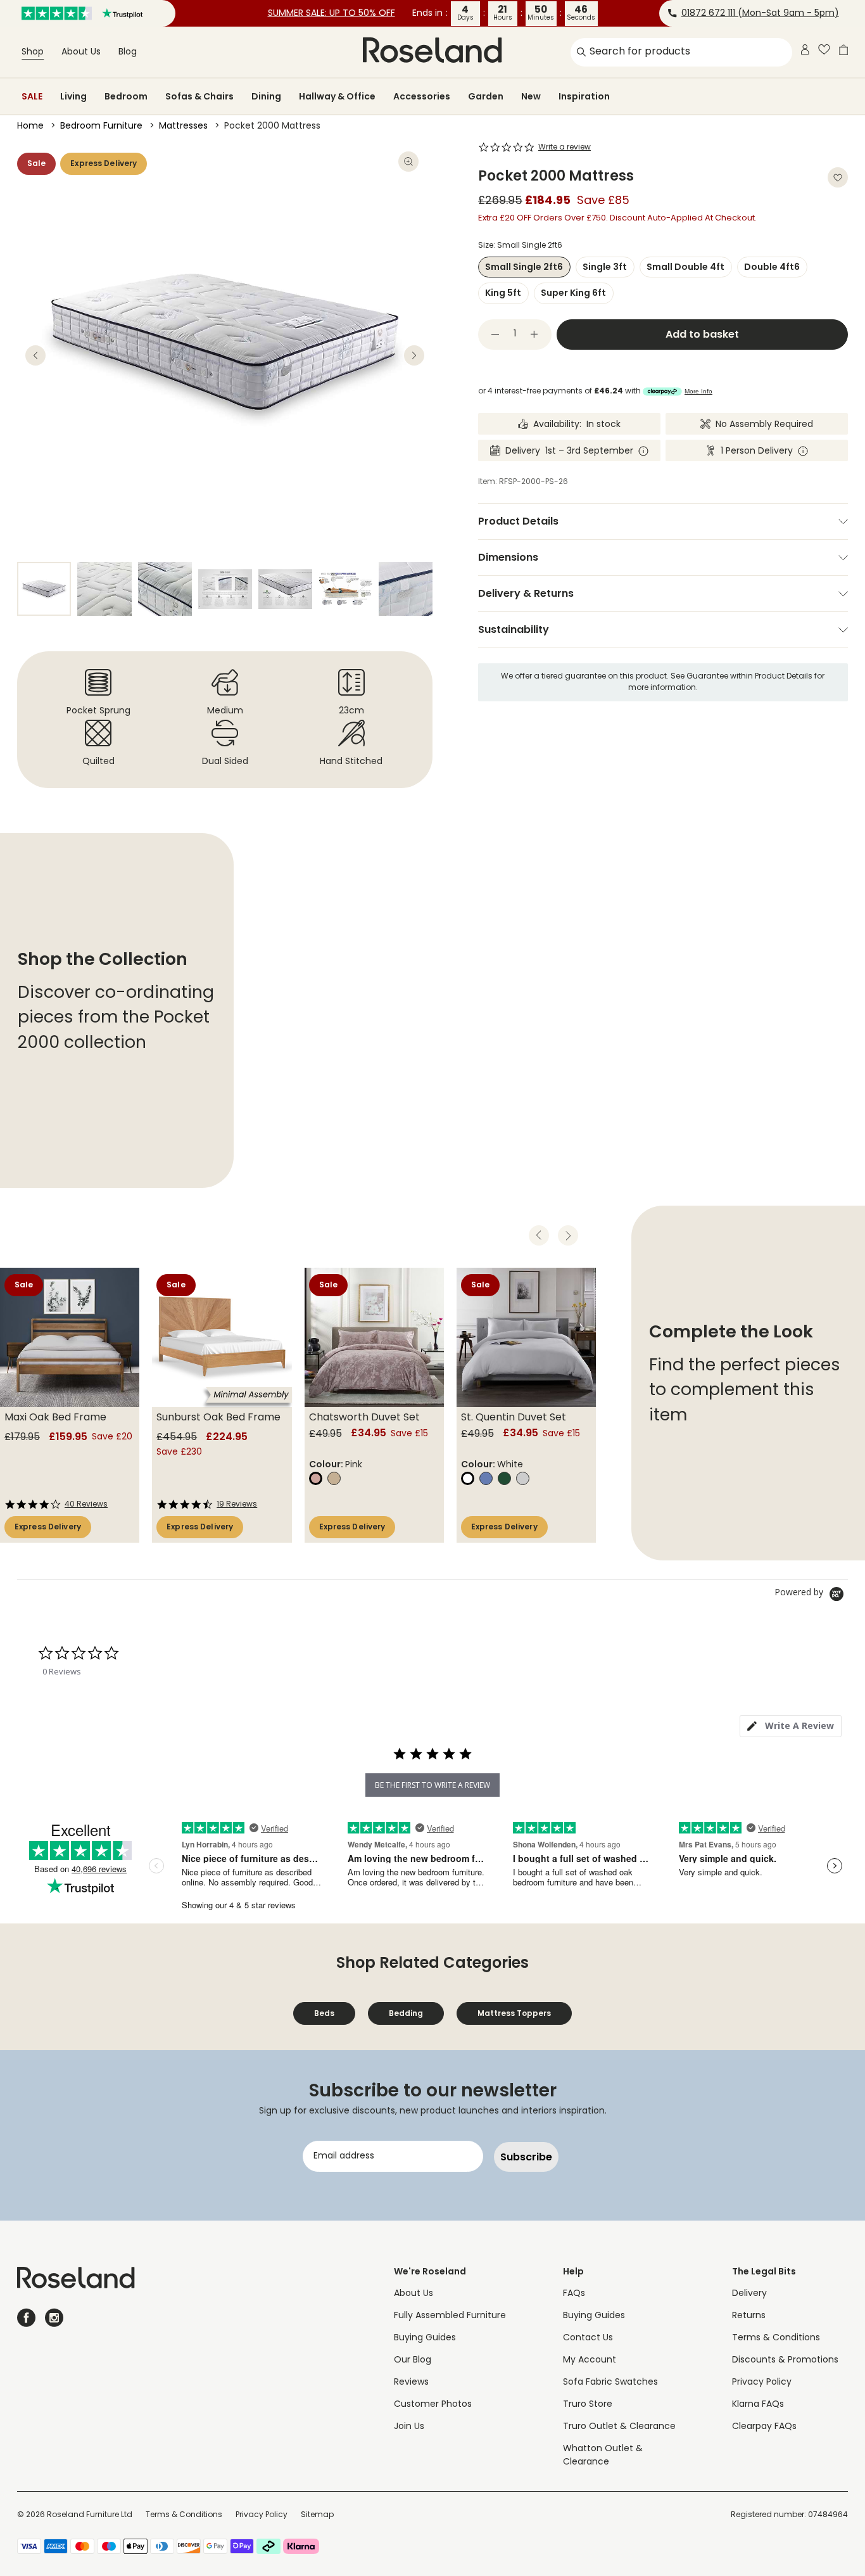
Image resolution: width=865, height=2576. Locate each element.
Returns (749, 2316)
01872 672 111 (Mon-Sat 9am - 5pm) (760, 14)
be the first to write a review (432, 1785)
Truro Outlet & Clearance (619, 2427)
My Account (590, 2360)
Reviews (411, 2382)
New (531, 96)
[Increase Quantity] (534, 335)
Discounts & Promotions (785, 2360)
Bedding (406, 2013)
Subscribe (526, 2157)
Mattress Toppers (514, 2013)
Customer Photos (433, 2405)
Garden (486, 96)
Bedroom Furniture (101, 126)
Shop (33, 52)
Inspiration (584, 96)
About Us (81, 52)
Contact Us (588, 2338)
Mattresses (183, 126)
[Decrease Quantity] (495, 335)
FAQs (574, 2294)
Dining (266, 96)
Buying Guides (425, 2338)
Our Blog (413, 2360)
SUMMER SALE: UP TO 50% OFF (331, 14)
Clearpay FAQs (764, 2427)
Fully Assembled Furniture (450, 2316)
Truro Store (588, 2405)
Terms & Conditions (776, 2338)
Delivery (749, 2294)
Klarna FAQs (758, 2405)
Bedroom (126, 96)
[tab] (791, 1726)
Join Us (409, 2427)
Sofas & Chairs (199, 96)
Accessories (422, 96)
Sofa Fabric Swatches (610, 2382)
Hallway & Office (337, 96)
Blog (128, 52)
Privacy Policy (762, 2382)
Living (73, 96)
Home (30, 126)
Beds (324, 2013)
